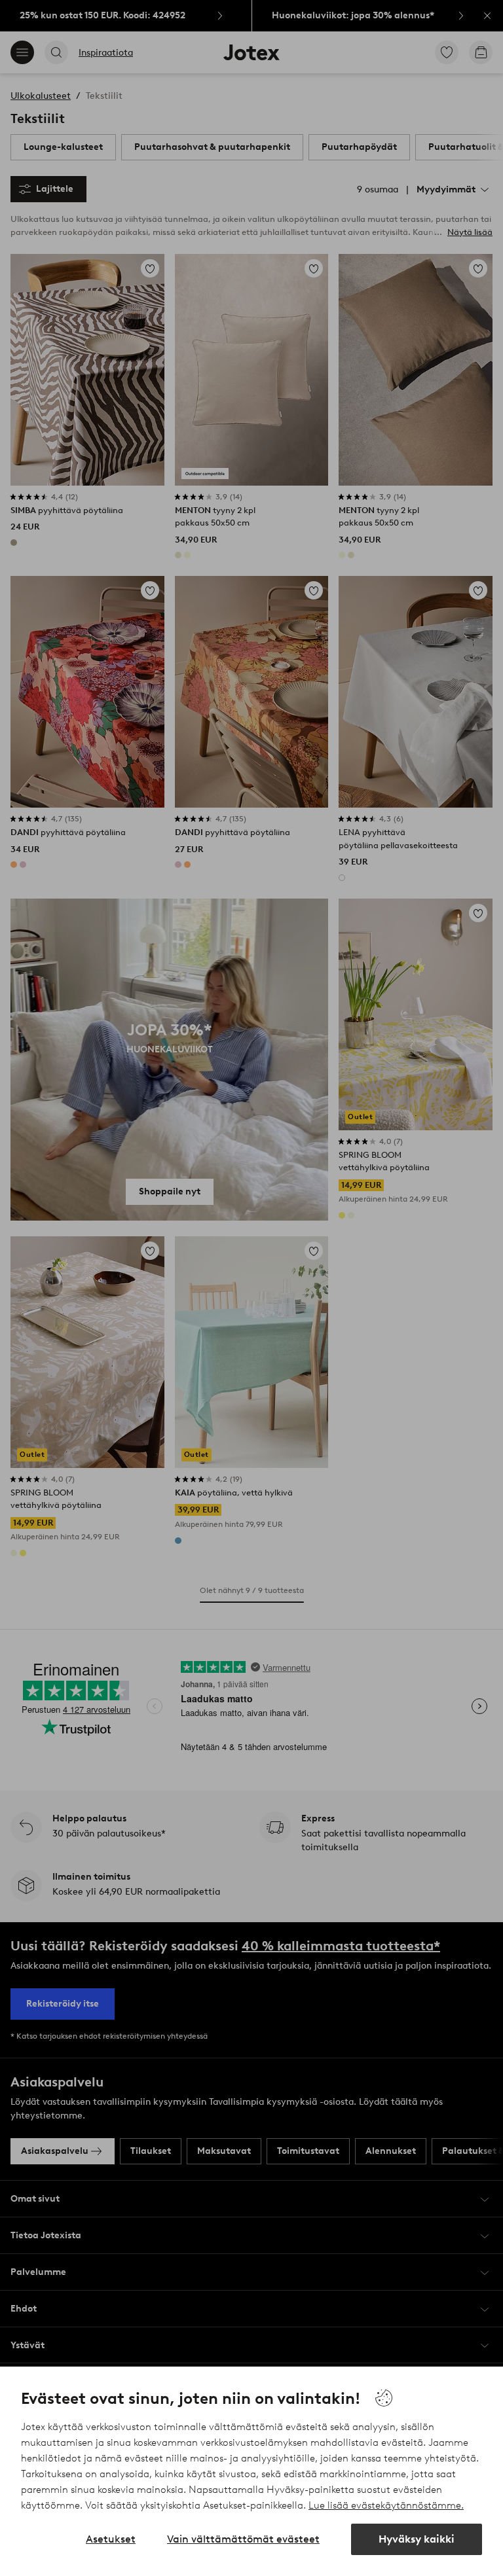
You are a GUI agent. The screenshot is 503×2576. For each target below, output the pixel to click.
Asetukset (111, 2539)
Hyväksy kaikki (417, 2539)
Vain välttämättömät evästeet (243, 2539)
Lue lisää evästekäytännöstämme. (386, 2505)
